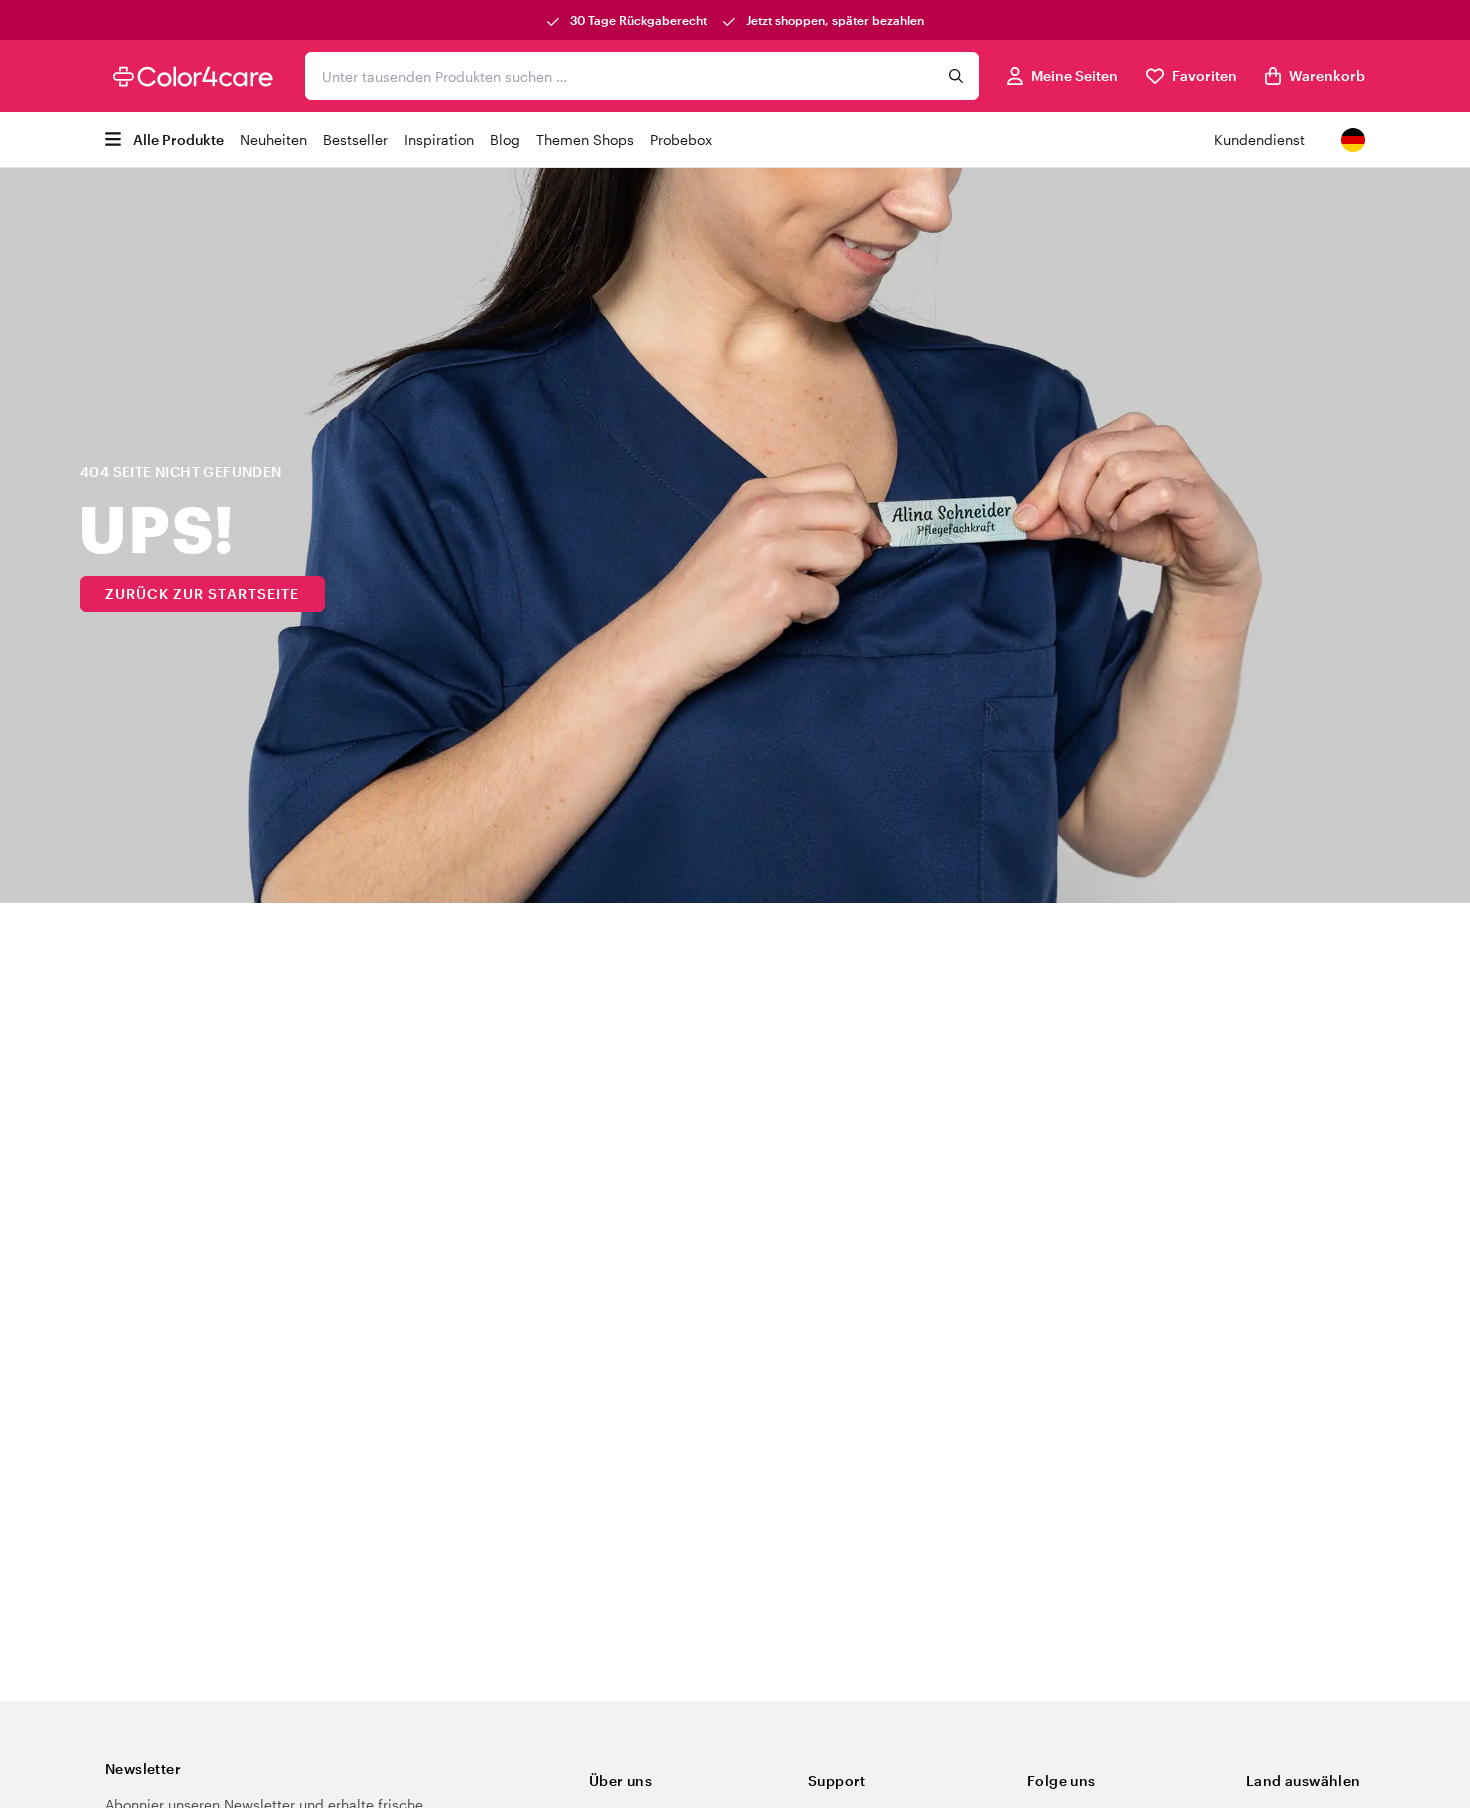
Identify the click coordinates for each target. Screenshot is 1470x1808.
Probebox (681, 139)
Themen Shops (585, 139)
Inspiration (439, 139)
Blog (505, 139)
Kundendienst (1259, 139)
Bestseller (355, 139)
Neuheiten (273, 139)
